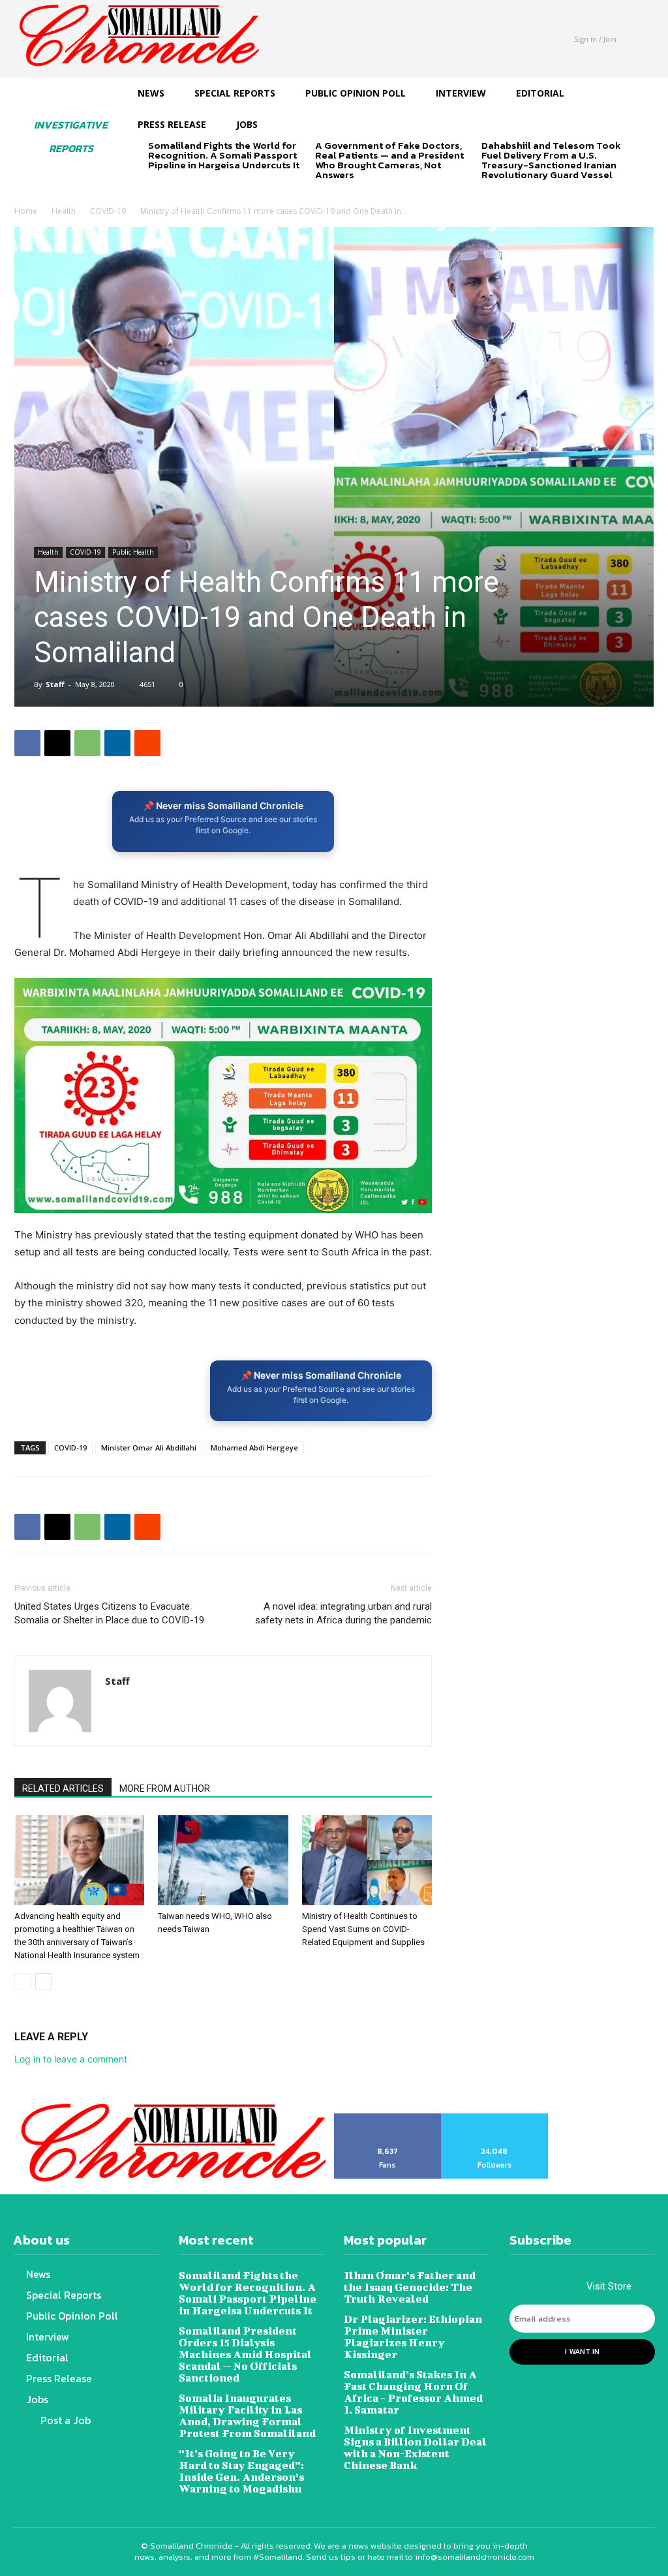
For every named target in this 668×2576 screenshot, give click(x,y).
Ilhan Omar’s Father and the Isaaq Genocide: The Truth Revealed (410, 2287)
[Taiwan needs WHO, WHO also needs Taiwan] (223, 1860)
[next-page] (177, 188)
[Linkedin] (117, 743)
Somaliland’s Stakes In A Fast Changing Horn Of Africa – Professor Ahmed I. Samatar (413, 2392)
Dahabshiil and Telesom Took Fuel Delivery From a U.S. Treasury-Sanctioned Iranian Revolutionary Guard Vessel (551, 160)
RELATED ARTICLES (63, 1788)
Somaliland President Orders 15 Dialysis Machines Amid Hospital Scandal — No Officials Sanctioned (245, 2354)
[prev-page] (156, 188)
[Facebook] (27, 743)
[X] (57, 743)
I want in (582, 2352)
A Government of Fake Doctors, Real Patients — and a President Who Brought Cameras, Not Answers (389, 160)
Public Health (133, 552)
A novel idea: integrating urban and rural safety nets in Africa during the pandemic (343, 1613)
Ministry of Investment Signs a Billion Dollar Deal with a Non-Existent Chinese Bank (415, 2447)
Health (64, 211)
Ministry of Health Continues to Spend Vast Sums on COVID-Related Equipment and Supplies (363, 1929)
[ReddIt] (147, 743)
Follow (495, 2118)
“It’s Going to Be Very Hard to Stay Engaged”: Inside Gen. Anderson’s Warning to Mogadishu (241, 2471)
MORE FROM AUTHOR (165, 1788)
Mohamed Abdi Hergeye (254, 1448)
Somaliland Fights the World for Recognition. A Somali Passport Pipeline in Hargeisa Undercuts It (224, 155)
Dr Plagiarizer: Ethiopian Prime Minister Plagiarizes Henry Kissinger (413, 2336)
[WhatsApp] (87, 743)
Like (388, 2118)
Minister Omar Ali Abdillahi (149, 1448)
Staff (55, 684)
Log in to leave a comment (71, 2059)
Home (26, 211)
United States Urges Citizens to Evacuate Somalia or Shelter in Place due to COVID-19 (109, 1613)
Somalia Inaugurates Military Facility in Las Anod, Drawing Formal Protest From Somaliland (247, 2415)
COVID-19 (108, 211)
